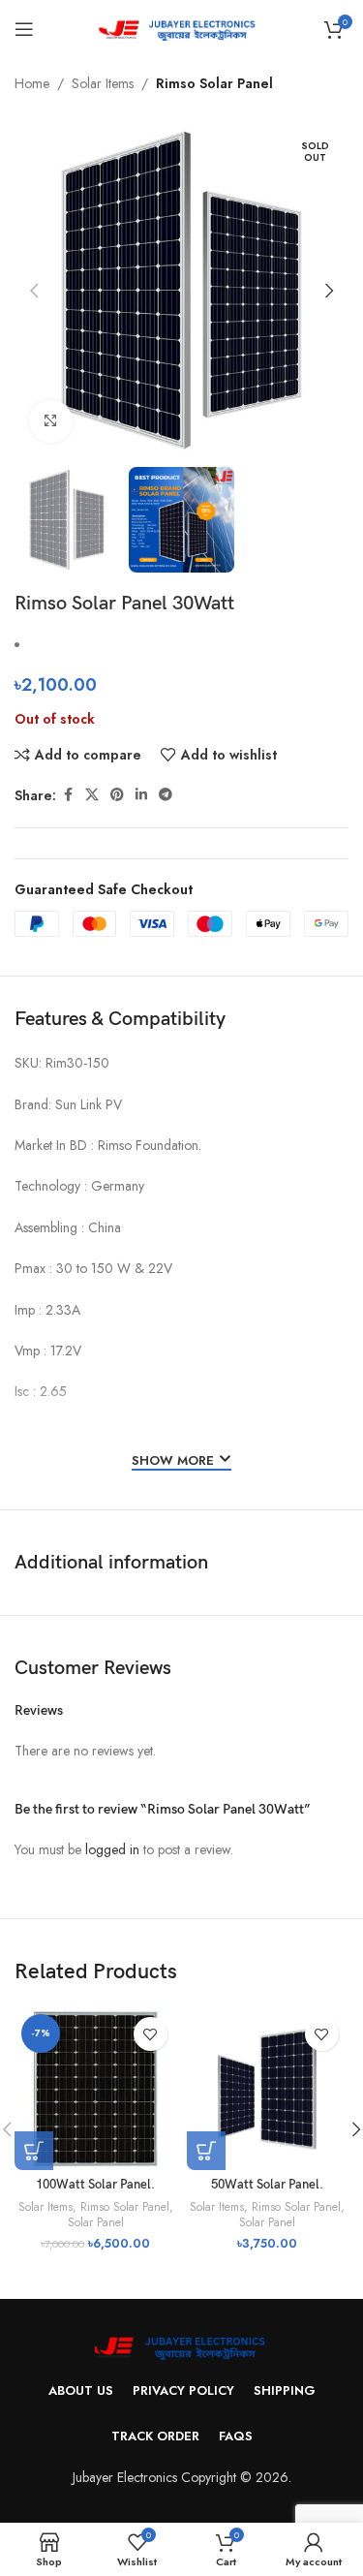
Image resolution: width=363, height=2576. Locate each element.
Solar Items (103, 83)
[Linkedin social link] (141, 795)
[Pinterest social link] (117, 795)
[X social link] (92, 795)
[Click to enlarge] (51, 422)
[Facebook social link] (68, 795)
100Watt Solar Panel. (95, 2185)
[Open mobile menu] (24, 29)
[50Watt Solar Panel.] (268, 2088)
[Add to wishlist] (151, 2034)
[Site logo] (181, 27)
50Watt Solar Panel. (267, 2185)
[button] (34, 291)
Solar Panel (96, 2222)
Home (32, 83)
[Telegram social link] (166, 795)
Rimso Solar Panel (214, 83)
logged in (112, 1849)
